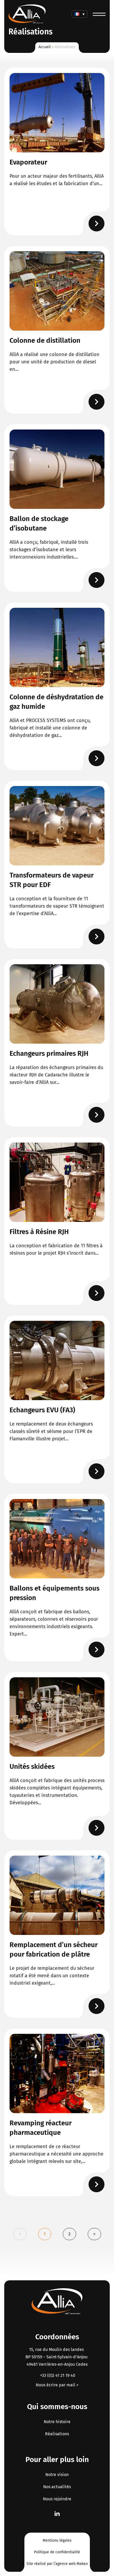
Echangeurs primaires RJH (49, 1054)
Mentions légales (57, 2540)
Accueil (45, 47)
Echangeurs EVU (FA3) (42, 1410)
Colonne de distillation (45, 341)
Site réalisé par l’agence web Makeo (57, 2564)
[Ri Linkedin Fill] (57, 2514)
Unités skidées (32, 1767)
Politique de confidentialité (57, 2552)
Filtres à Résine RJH (39, 1232)
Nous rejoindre (57, 2499)
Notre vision (57, 2475)
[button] (80, 14)
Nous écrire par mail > (57, 2385)
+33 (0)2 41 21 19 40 (57, 2375)
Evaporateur (28, 162)
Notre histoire (57, 2422)
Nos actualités (57, 2487)
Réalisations (57, 2434)
